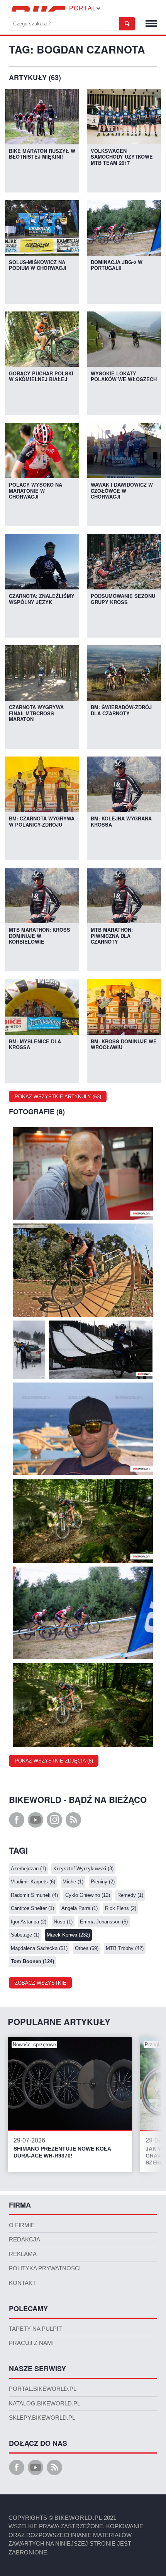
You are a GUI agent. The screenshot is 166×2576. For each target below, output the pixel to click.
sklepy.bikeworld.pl (42, 2418)
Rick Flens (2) (121, 1908)
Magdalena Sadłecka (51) (39, 1948)
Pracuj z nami (31, 2343)
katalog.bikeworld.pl (45, 2404)
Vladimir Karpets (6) (33, 1882)
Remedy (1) (130, 1895)
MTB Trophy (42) (125, 1948)
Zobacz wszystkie (41, 1983)
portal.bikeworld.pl (43, 2389)
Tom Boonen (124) (32, 1961)
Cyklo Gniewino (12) (88, 1895)
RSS (73, 1820)
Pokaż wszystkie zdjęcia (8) (54, 1761)
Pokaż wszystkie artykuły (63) (58, 1097)
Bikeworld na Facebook (17, 1820)
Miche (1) (73, 1882)
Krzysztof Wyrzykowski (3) (83, 1869)
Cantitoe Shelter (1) (32, 1908)
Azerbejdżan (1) (28, 1869)
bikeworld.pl (78, 2518)
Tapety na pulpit (35, 2329)
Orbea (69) (87, 1948)
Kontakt (22, 2283)
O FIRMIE (22, 2225)
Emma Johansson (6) (104, 1922)
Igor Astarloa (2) (29, 1922)
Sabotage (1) (25, 1935)
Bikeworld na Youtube (36, 1820)
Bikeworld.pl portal (37, 9)
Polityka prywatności (45, 2268)
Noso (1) (63, 1922)
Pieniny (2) (103, 1882)
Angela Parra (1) (80, 1908)
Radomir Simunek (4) (34, 1895)
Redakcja (25, 2240)
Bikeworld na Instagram (54, 1820)
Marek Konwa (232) (68, 1935)
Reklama (23, 2254)
